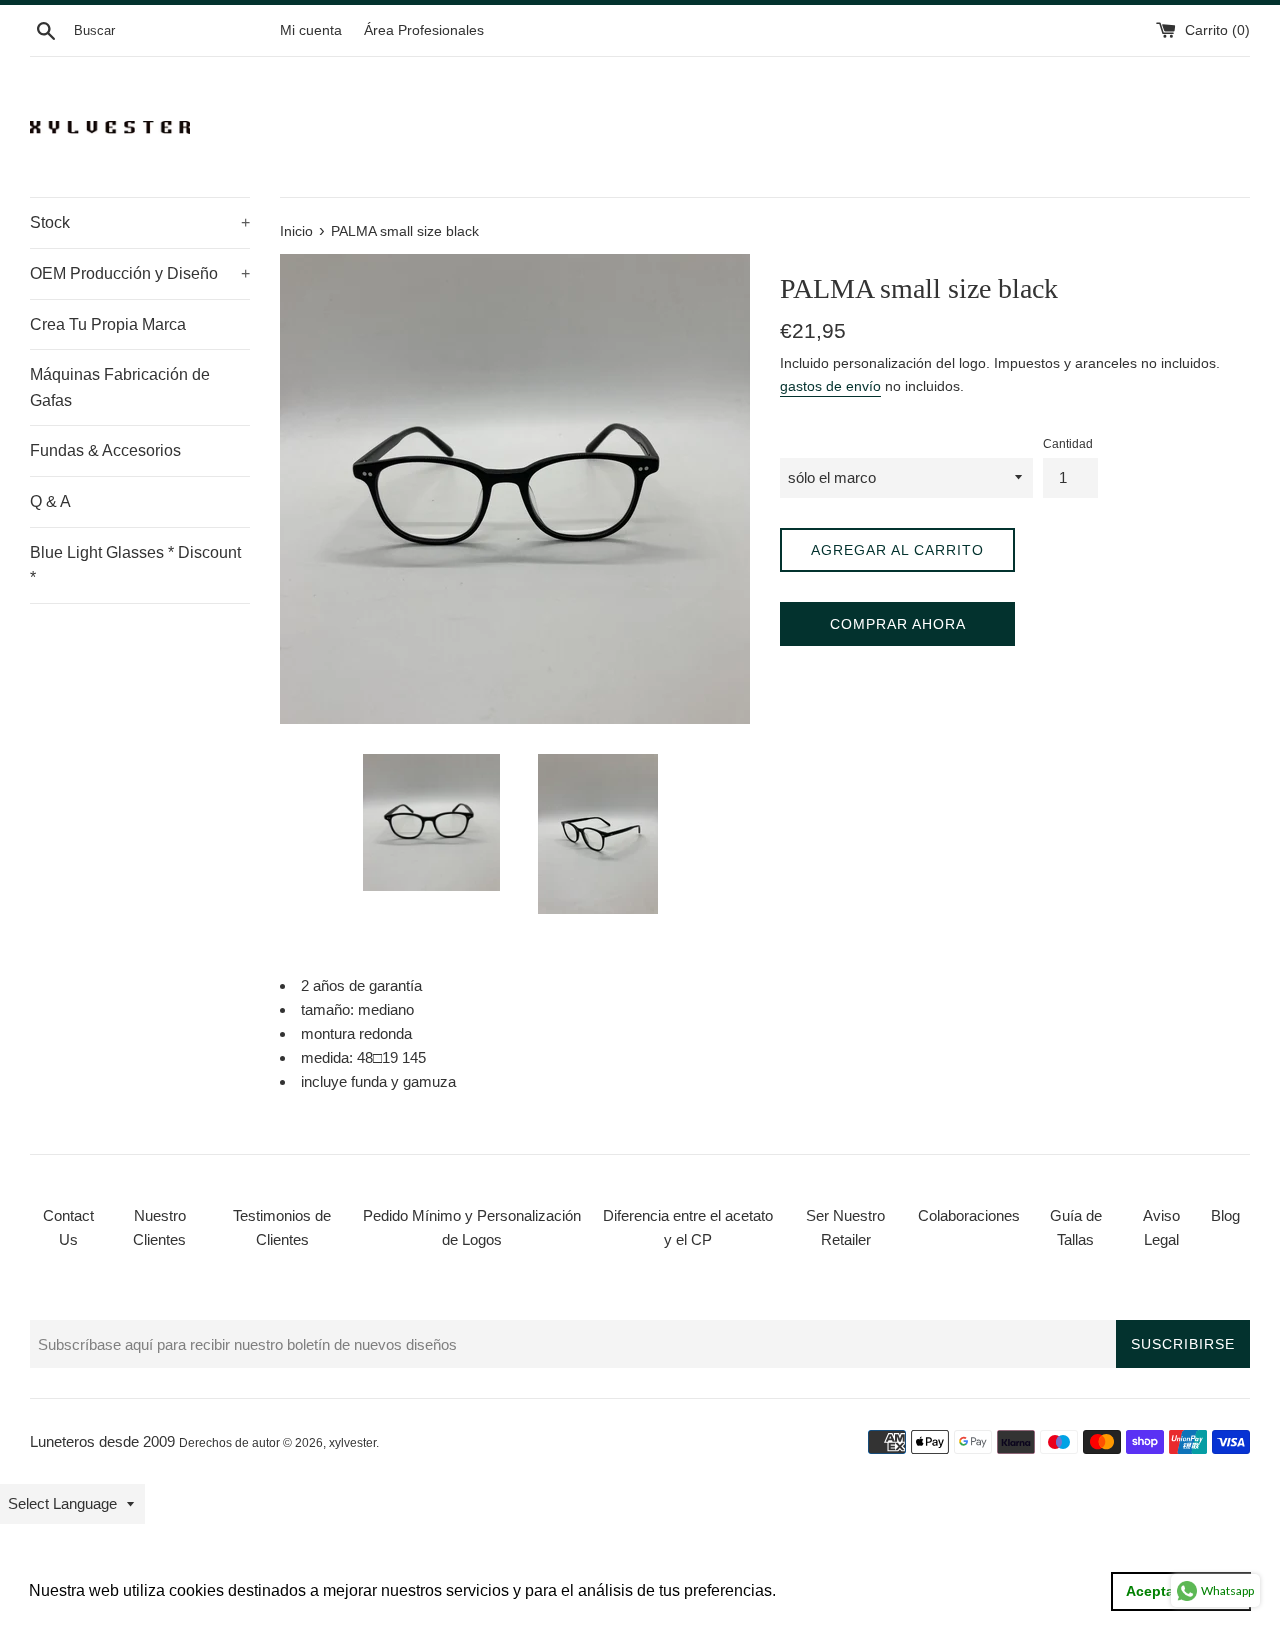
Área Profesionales (424, 30)
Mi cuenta (311, 30)
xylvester (352, 1443)
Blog (1225, 1215)
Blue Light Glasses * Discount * (135, 565)
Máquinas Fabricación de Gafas (120, 387)
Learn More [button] (823, 1590)
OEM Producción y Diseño (140, 273)
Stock (140, 222)
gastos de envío (830, 386)
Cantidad (1068, 444)
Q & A (50, 501)
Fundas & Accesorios (105, 450)
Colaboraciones (969, 1215)
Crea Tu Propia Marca (108, 324)
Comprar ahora (898, 624)
